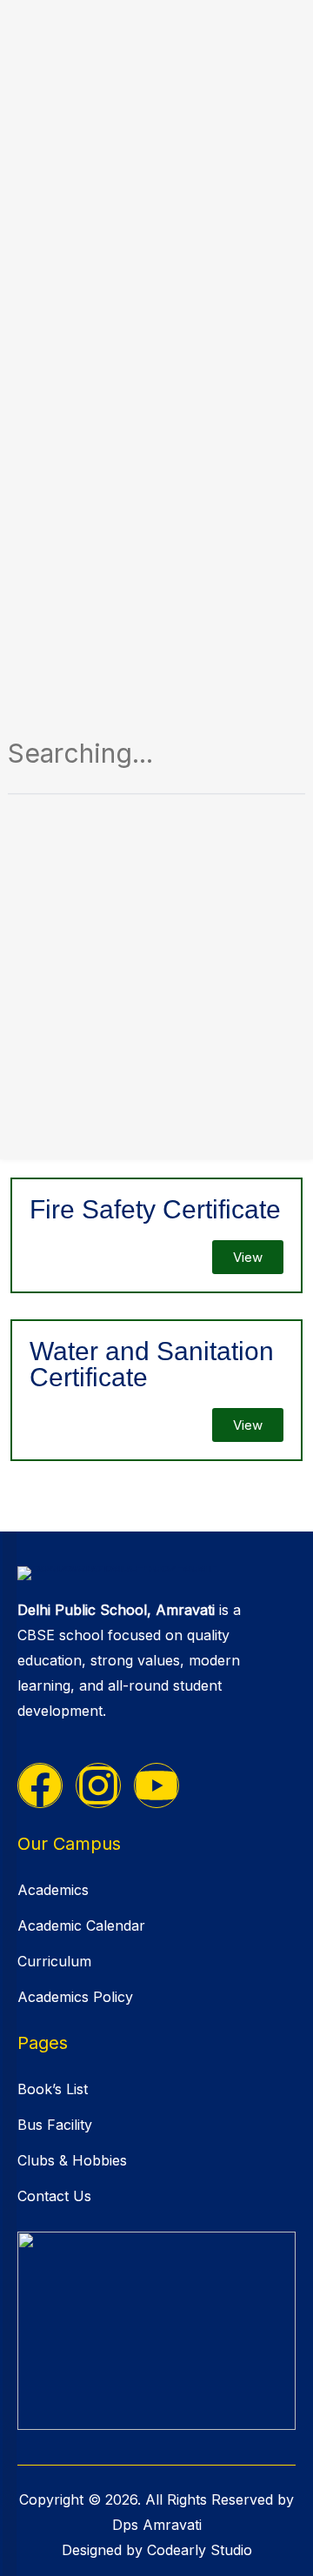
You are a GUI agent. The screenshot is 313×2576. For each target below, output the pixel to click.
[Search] (271, 759)
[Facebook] (40, 1785)
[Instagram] (98, 1785)
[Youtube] (156, 1785)
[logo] (156, 1572)
